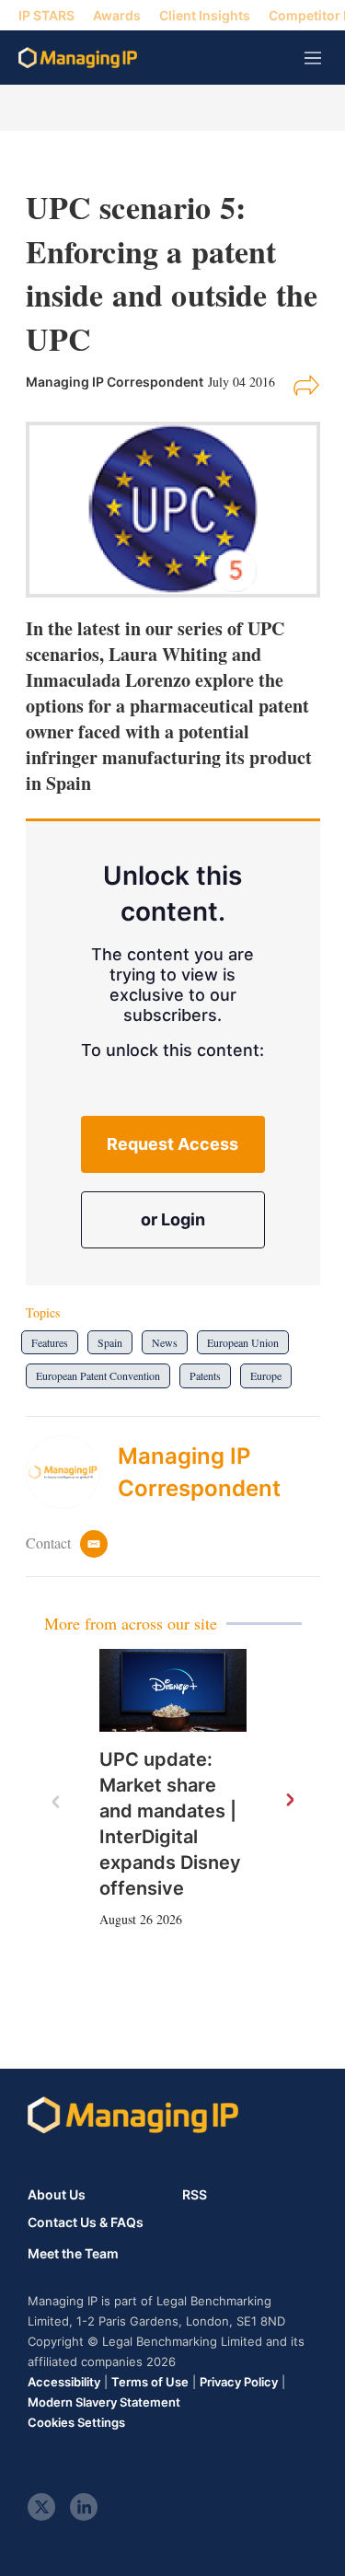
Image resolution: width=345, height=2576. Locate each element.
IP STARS (46, 15)
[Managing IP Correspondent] (72, 1472)
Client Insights (205, 15)
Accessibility (64, 2382)
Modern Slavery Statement (104, 2402)
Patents (205, 1375)
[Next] (289, 1801)
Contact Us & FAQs (86, 2222)
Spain (110, 1342)
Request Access (172, 1144)
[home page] (78, 58)
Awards (117, 15)
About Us (57, 2194)
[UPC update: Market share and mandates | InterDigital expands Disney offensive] (173, 1690)
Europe (266, 1375)
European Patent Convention (98, 1375)
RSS (195, 2194)
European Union (243, 1342)
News (165, 1342)
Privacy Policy (239, 2382)
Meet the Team (73, 2254)
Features (50, 1342)
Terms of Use (150, 2382)
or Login (173, 1219)
